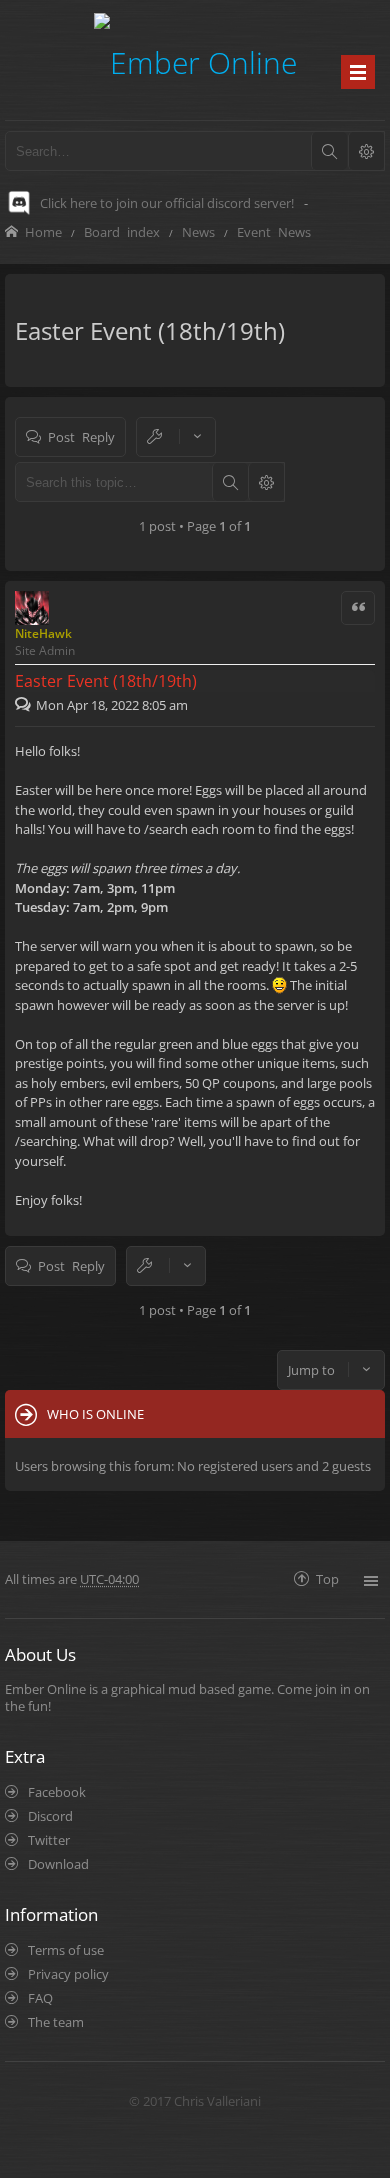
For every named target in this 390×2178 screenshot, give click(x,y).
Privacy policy (68, 1974)
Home (43, 231)
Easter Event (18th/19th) (150, 330)
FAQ (40, 1998)
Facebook (57, 1792)
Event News (274, 231)
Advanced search (266, 482)
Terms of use (66, 1950)
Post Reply (81, 436)
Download (58, 1864)
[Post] (25, 705)
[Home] (195, 59)
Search (230, 482)
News (198, 231)
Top (327, 1578)
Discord (50, 1816)
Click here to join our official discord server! (167, 203)
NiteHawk (43, 633)
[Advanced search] (366, 151)
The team (56, 2022)
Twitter (49, 1840)
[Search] (329, 151)
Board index (122, 231)
